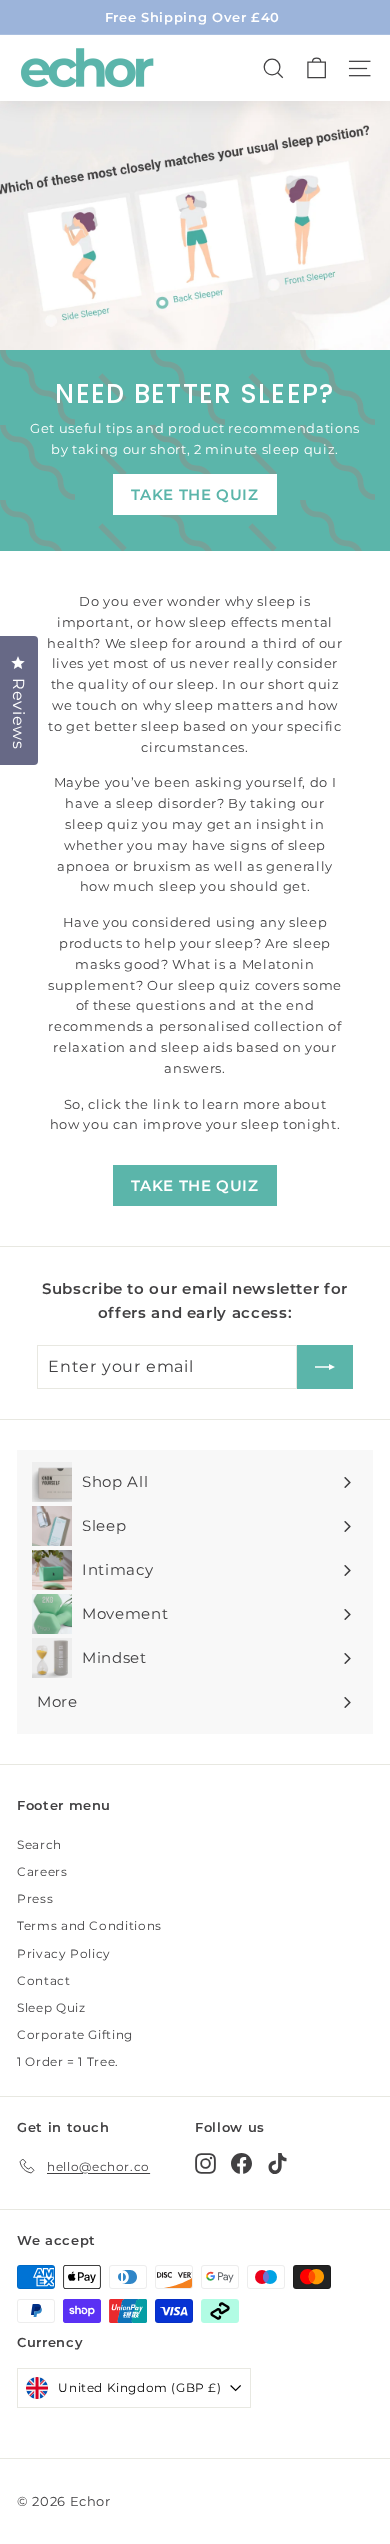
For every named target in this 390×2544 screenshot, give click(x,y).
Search (39, 1844)
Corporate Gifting (75, 2034)
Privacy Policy (64, 1953)
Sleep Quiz (51, 2007)
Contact (44, 1980)
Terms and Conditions (89, 1925)
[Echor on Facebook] (241, 2162)
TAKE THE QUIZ (194, 494)
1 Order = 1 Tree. (68, 2061)
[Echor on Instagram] (205, 2162)
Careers (42, 1871)
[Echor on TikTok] (277, 2162)
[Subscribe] (325, 1367)
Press (35, 1898)
